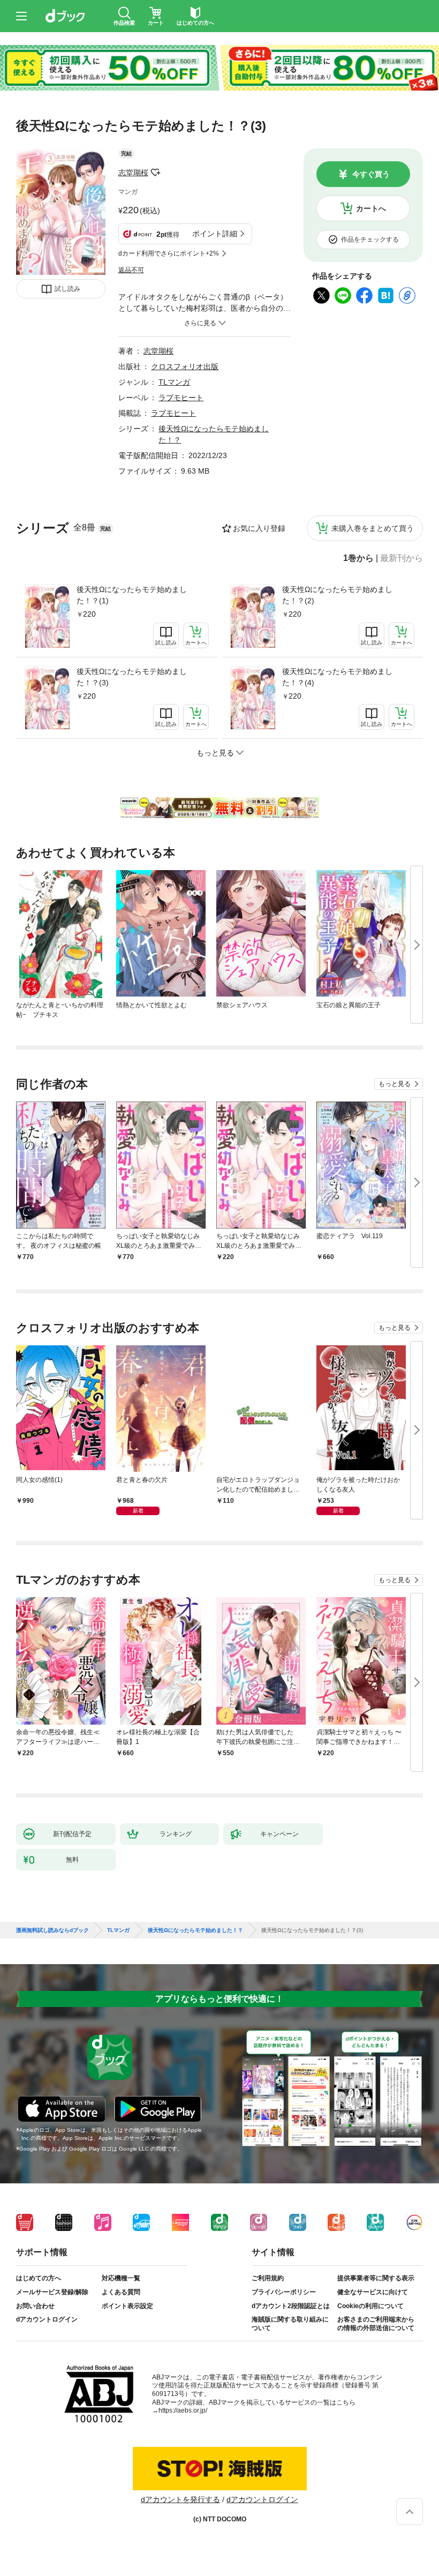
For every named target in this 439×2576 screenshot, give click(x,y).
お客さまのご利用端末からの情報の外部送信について (376, 2324)
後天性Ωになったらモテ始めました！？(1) (132, 595)
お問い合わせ (35, 2306)
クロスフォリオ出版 (185, 366)
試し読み (67, 289)
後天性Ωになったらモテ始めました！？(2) (337, 595)
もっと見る (395, 1084)
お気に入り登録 (259, 528)
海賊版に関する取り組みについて (290, 2324)
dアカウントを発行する (180, 2499)
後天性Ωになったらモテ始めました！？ (195, 1930)
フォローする (156, 173)
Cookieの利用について (370, 2306)
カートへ (371, 208)
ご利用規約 (268, 2278)
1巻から (358, 558)
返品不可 (131, 270)
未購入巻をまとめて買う (373, 528)
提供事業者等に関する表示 (376, 2278)
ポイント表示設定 (127, 2306)
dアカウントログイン (47, 2319)
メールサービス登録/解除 (52, 2292)
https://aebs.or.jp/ (183, 2410)
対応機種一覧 (121, 2278)
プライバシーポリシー (284, 2292)
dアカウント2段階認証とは (291, 2306)
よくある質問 (121, 2292)
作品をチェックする (370, 239)
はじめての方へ (39, 2278)
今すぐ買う (371, 174)
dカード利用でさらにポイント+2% (169, 253)
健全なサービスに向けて (373, 2292)
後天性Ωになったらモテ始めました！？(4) (337, 677)
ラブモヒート (181, 398)
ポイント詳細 (215, 234)
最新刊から (402, 558)
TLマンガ (174, 382)
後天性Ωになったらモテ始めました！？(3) (132, 677)
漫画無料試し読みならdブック (52, 1930)
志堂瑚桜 (133, 173)
